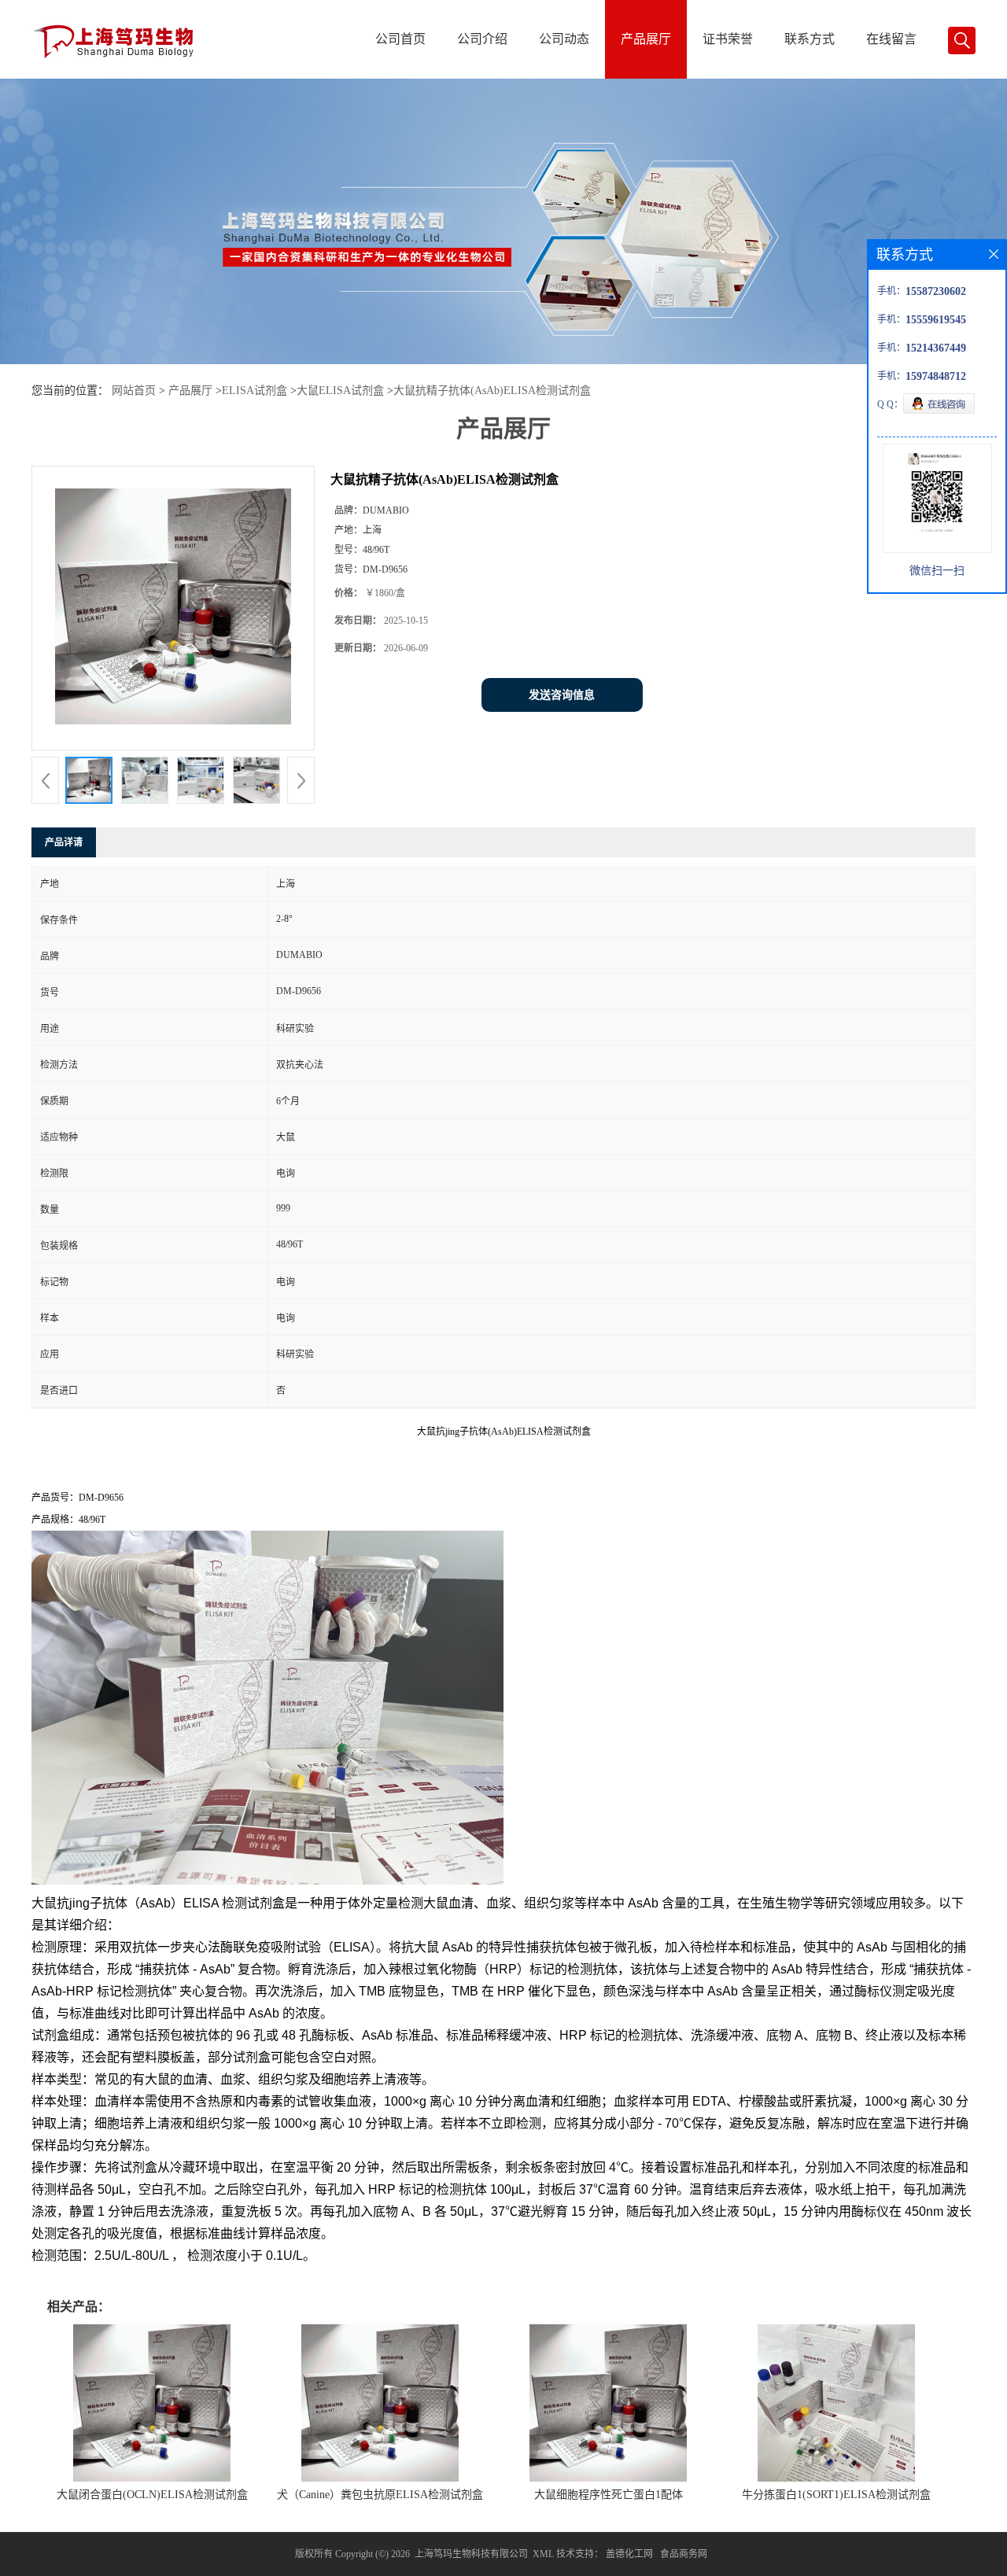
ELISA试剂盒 (255, 391)
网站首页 (134, 391)
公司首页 (400, 39)
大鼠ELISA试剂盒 (340, 391)
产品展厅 (646, 39)
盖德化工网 (629, 2554)
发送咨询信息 (562, 695)
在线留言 (891, 39)
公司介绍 (482, 39)
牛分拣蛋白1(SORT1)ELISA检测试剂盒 (836, 2495)
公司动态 (564, 39)
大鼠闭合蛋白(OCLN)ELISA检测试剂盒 (152, 2495)
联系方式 (810, 39)
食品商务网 (684, 2554)
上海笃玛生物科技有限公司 (471, 2554)
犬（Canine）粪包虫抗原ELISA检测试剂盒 (380, 2495)
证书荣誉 (728, 39)
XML (543, 2554)
